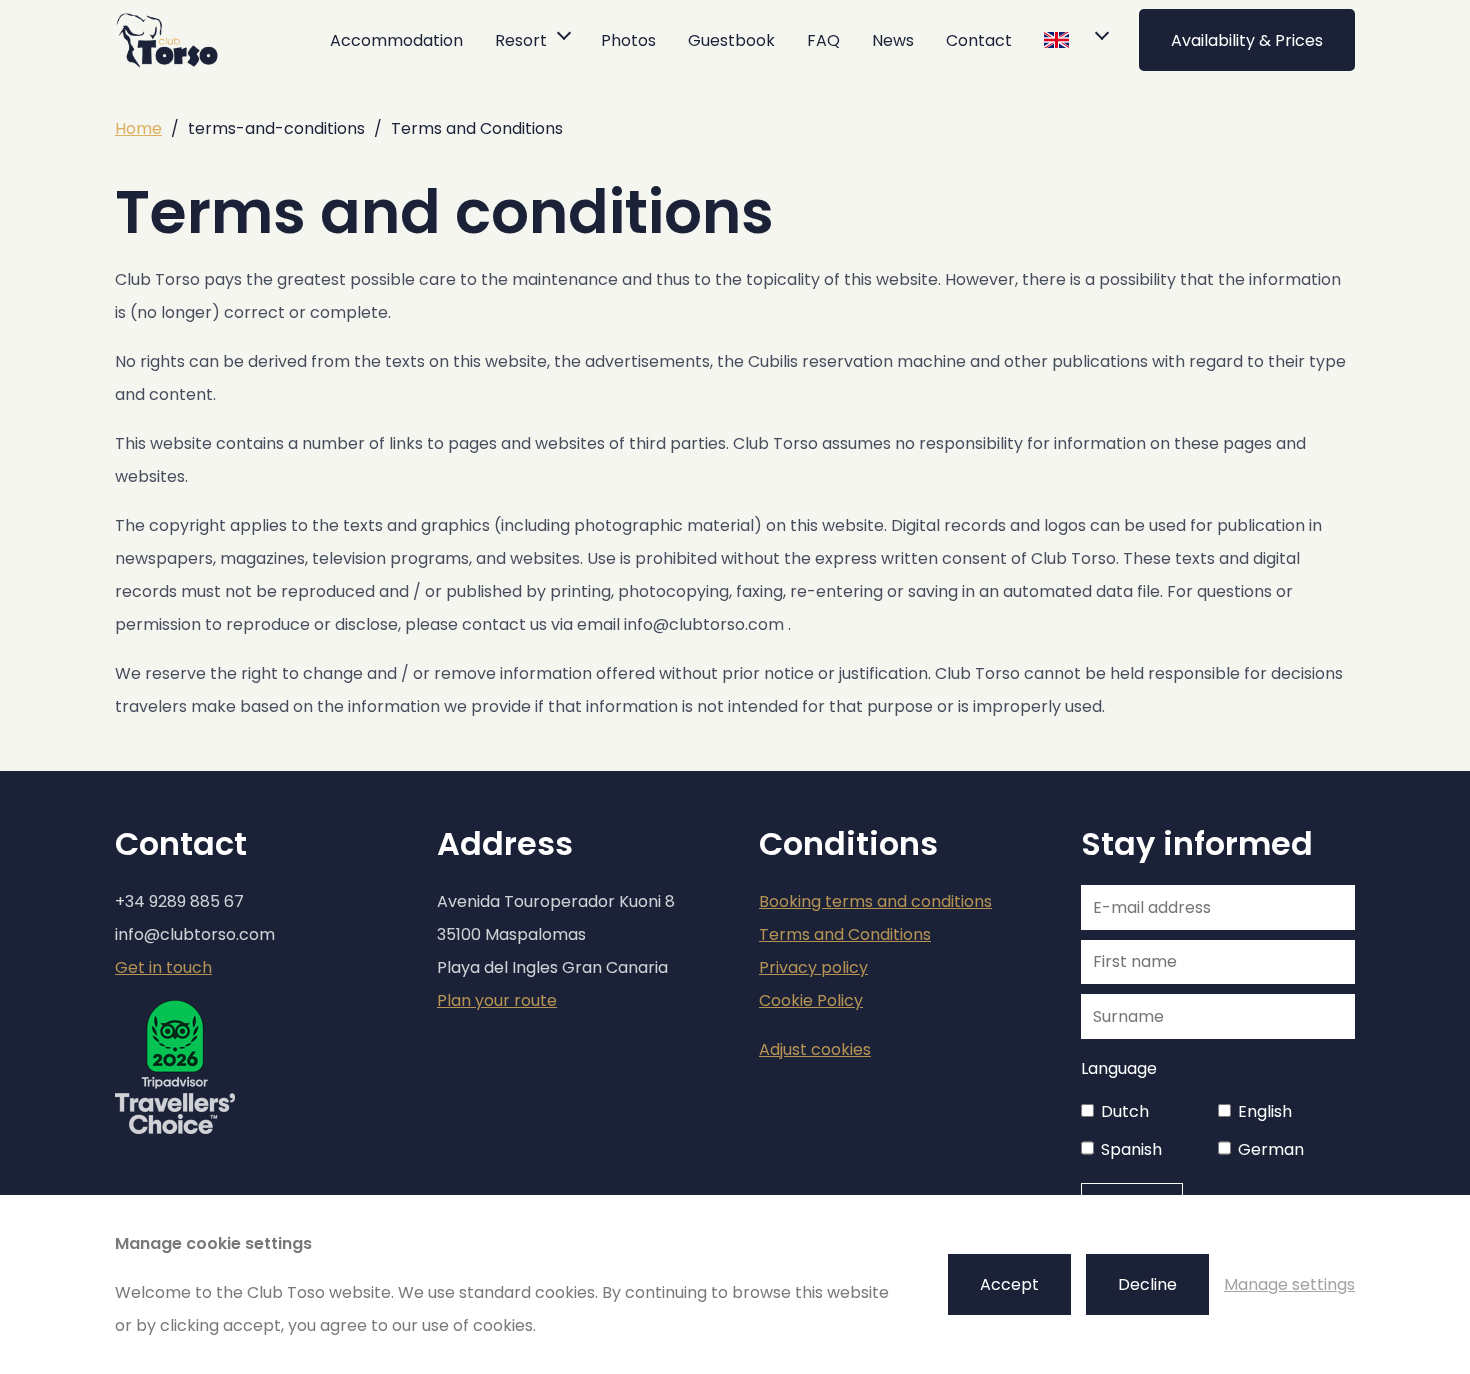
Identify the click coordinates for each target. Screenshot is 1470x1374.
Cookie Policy (811, 1000)
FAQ (823, 40)
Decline (1147, 1284)
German (1271, 1149)
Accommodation (396, 40)
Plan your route (497, 1000)
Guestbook (731, 40)
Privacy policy (813, 967)
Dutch (1125, 1111)
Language (1119, 1068)
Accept (1009, 1284)
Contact (979, 40)
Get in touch (163, 967)
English (1265, 1111)
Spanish (1131, 1149)
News (893, 40)
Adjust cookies (815, 1049)
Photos (628, 40)
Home (138, 128)
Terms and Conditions (845, 934)
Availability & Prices (1247, 40)
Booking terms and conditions (875, 901)
